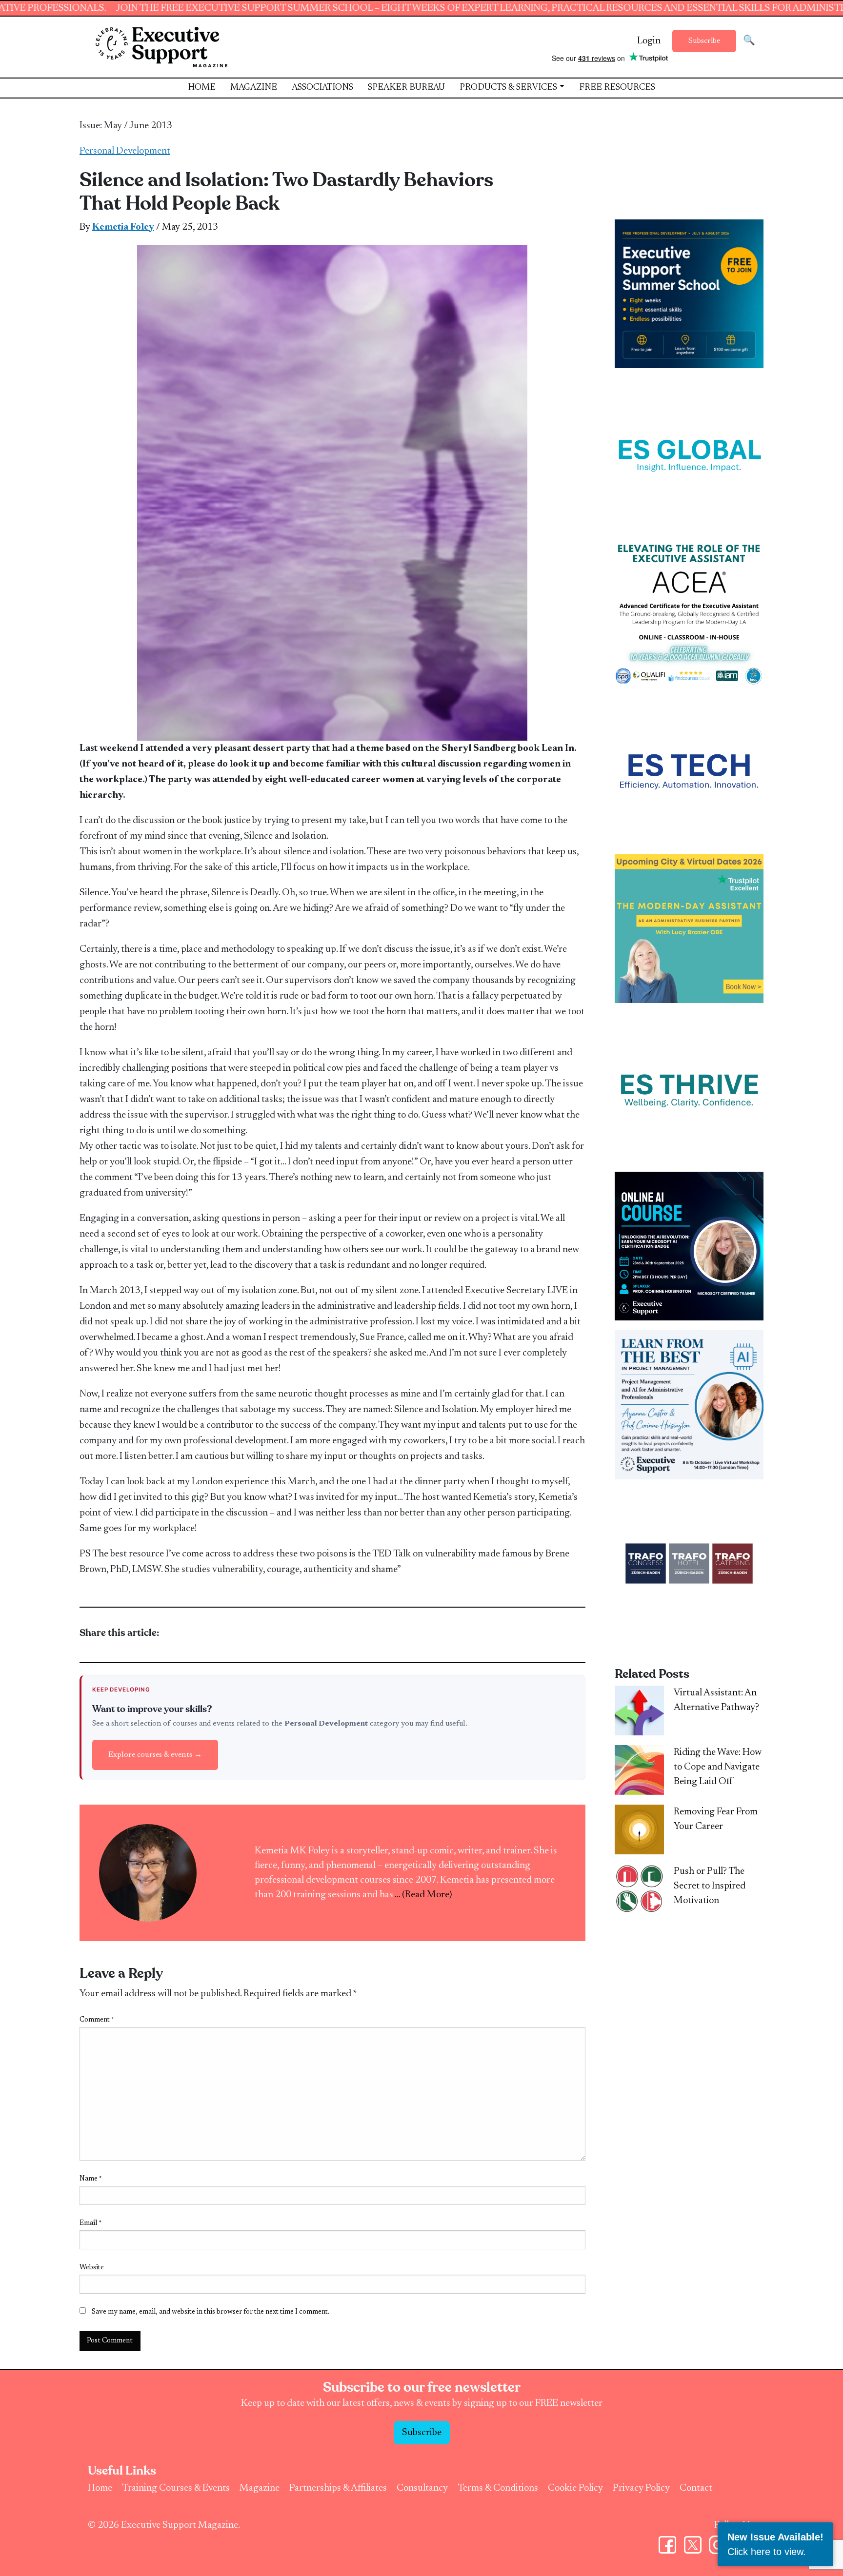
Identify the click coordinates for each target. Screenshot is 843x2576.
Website (92, 2268)
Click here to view (765, 2552)
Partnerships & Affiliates (338, 2488)
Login (649, 41)
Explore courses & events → (155, 1755)
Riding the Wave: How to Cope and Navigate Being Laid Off (718, 1767)
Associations (322, 88)
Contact (696, 2488)
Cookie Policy (575, 2488)
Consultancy (422, 2488)
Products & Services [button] (508, 88)
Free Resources (617, 88)
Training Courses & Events (176, 2488)
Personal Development (125, 151)
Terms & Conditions (498, 2488)
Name (91, 2179)
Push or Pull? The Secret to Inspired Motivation (710, 1886)
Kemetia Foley (123, 227)
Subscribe (704, 41)
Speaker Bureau (406, 88)
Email (90, 2223)
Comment (97, 2020)
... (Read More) (423, 1895)
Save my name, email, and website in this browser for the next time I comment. (211, 2312)
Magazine (254, 88)
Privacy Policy (641, 2488)
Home (202, 88)
